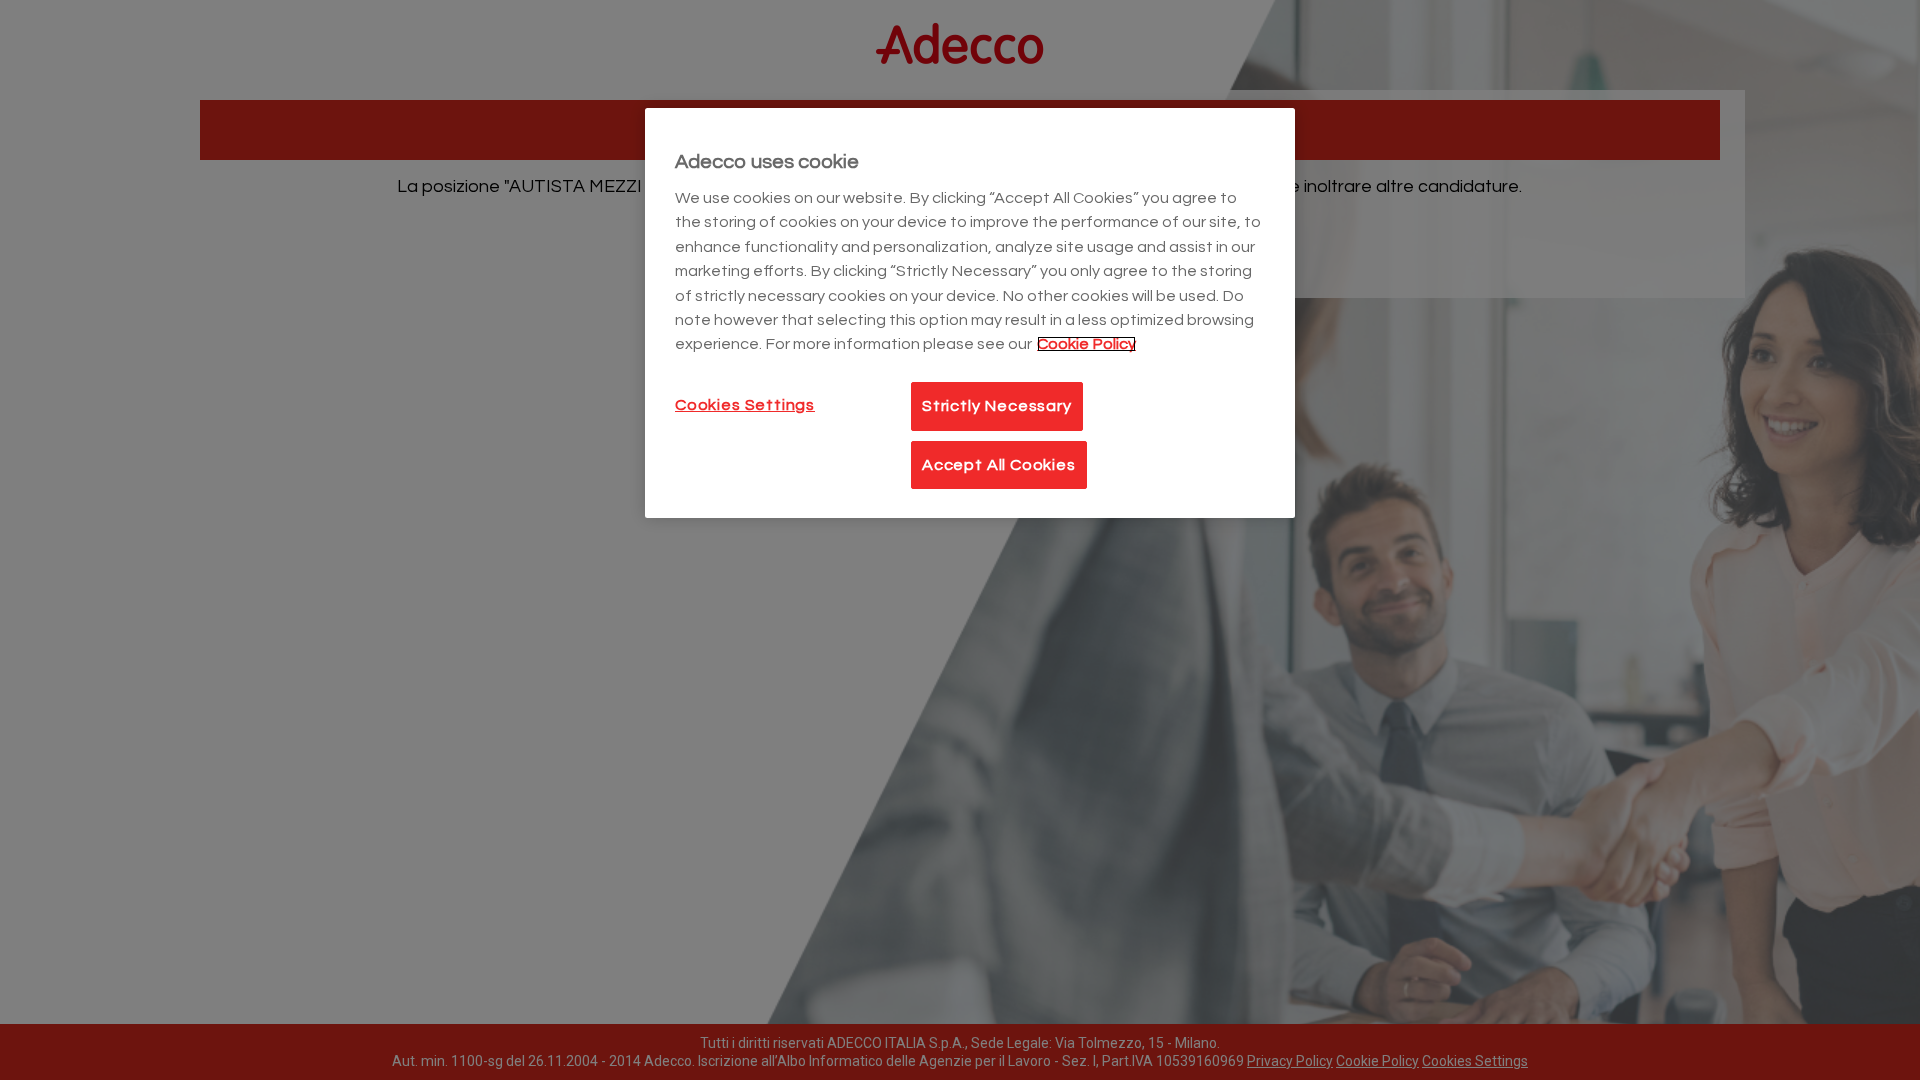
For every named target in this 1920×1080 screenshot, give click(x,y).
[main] (970, 313)
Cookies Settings (745, 405)
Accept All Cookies (999, 465)
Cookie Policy (1086, 344)
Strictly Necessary (997, 406)
